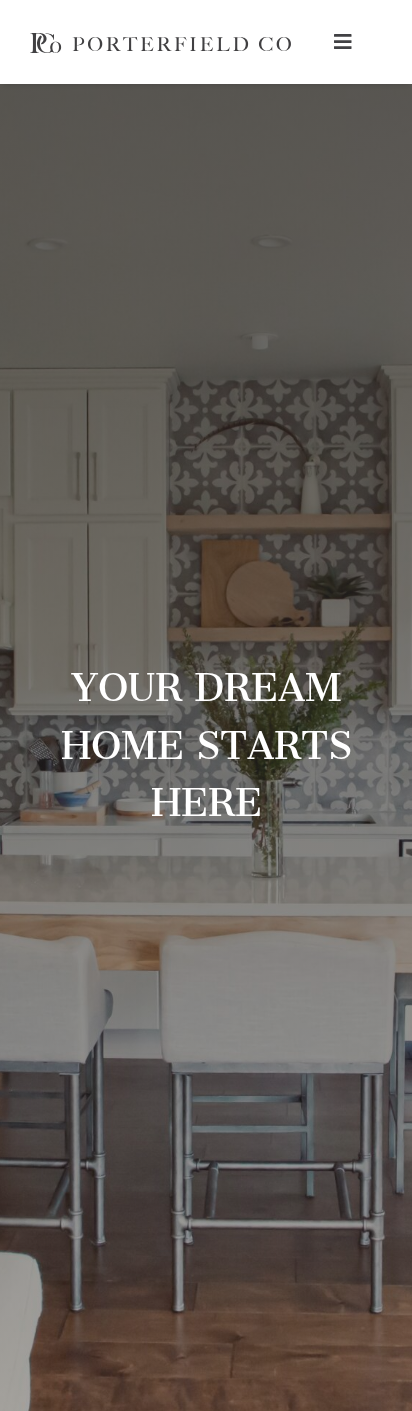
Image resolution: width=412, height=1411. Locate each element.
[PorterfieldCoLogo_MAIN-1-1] (160, 42)
